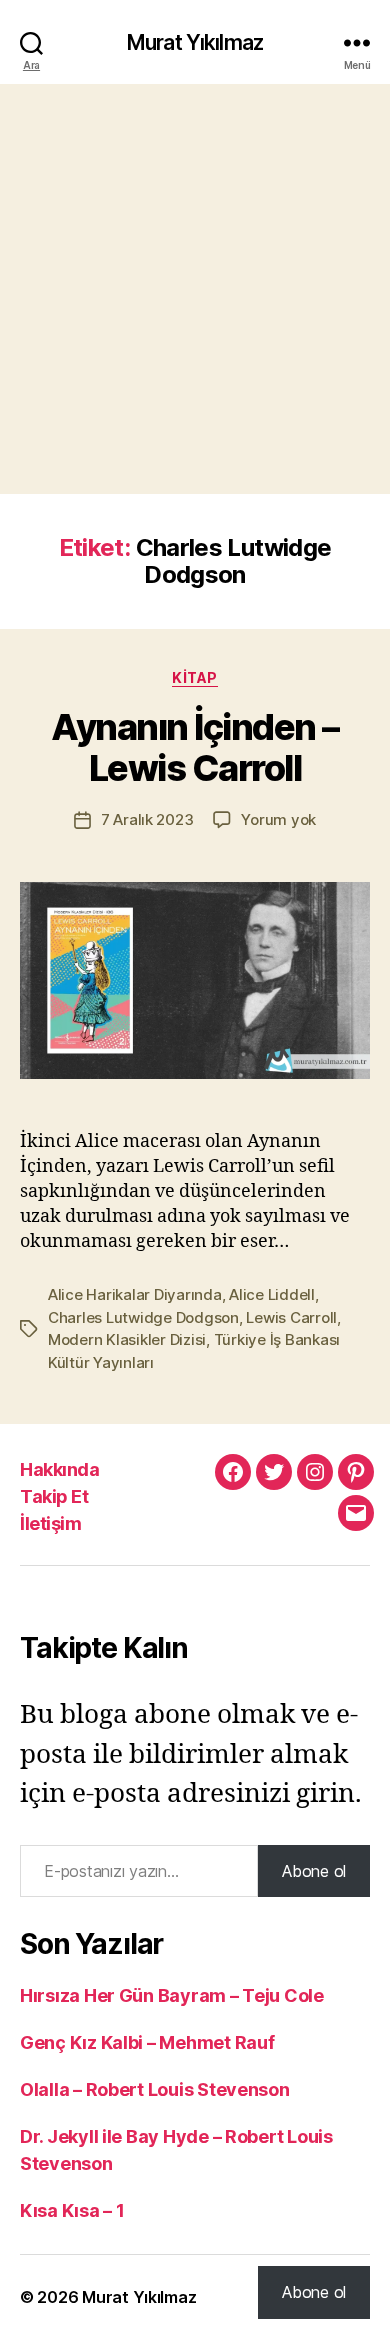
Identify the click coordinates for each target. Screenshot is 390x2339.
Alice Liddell (272, 1294)
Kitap (195, 677)
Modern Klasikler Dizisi (127, 1339)
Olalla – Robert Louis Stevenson (155, 2089)
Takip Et (54, 1496)
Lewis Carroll (291, 1317)
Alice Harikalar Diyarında (135, 1294)
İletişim (50, 1523)
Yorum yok (278, 819)
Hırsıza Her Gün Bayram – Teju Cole (172, 1995)
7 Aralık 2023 (147, 819)
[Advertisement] (195, 289)
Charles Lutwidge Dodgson (143, 1317)
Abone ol (314, 1871)
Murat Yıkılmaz (195, 42)
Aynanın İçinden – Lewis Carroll (195, 747)
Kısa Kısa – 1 (72, 2210)
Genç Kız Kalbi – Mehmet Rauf (147, 2042)
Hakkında (59, 1469)
